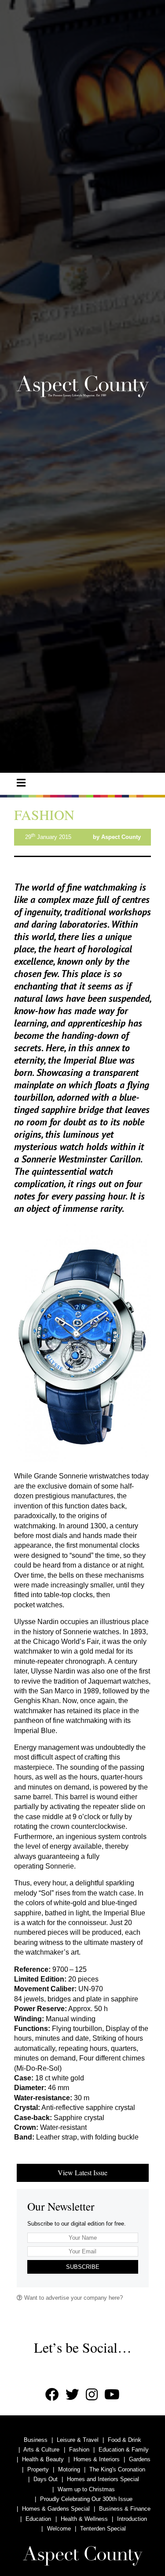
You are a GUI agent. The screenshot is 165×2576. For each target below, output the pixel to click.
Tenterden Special (103, 2529)
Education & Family (124, 2450)
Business (36, 2440)
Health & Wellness (84, 2519)
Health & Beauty (43, 2459)
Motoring (69, 2469)
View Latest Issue (82, 2172)
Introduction (132, 2519)
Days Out (46, 2479)
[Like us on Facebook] (52, 2395)
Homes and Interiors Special (103, 2479)
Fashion (79, 2450)
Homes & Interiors (97, 2459)
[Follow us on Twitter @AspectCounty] (72, 2395)
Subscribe (83, 2267)
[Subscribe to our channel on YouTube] (112, 2395)
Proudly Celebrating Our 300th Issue (86, 2499)
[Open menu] (21, 783)
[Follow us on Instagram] (92, 2395)
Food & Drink (125, 2440)
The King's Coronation (117, 2469)
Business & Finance (125, 2509)
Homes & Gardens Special (56, 2509)
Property (38, 2469)
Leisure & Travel (78, 2440)
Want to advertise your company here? (73, 2298)
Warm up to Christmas (86, 2489)
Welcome (59, 2529)
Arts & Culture (41, 2450)
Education (38, 2519)
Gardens (140, 2459)
